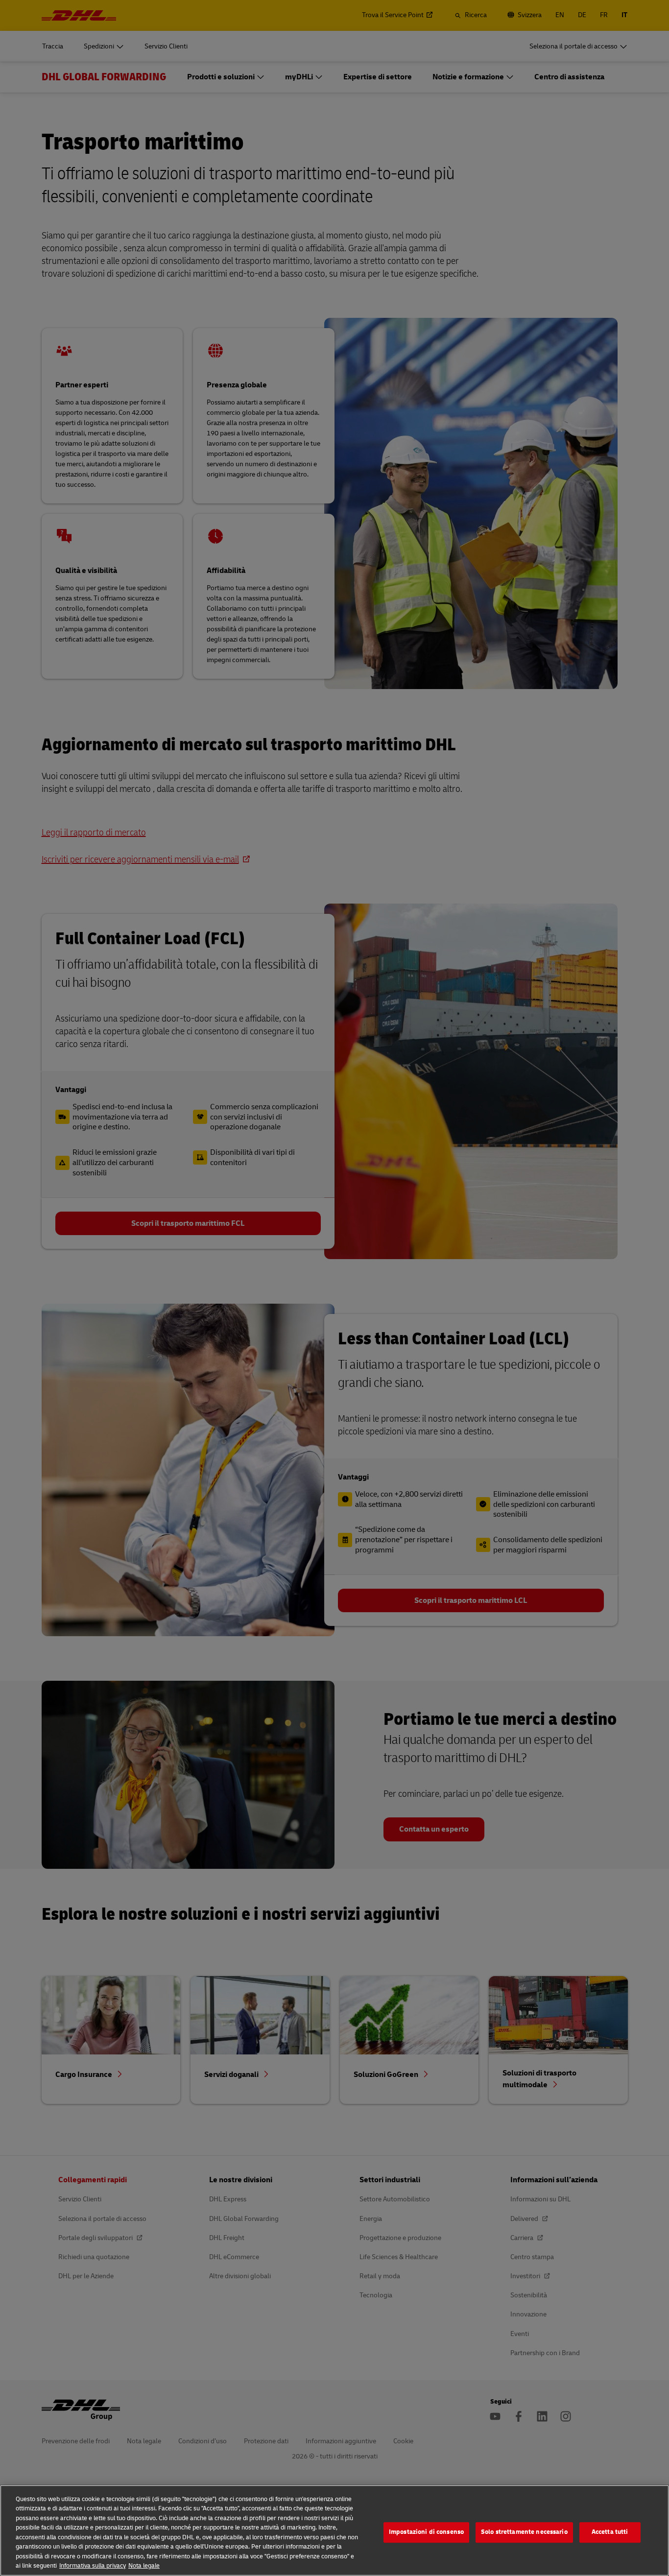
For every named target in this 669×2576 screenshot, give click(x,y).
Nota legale (144, 2566)
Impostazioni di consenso (426, 2532)
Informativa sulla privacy (93, 2566)
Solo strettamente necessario (524, 2532)
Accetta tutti (610, 2532)
